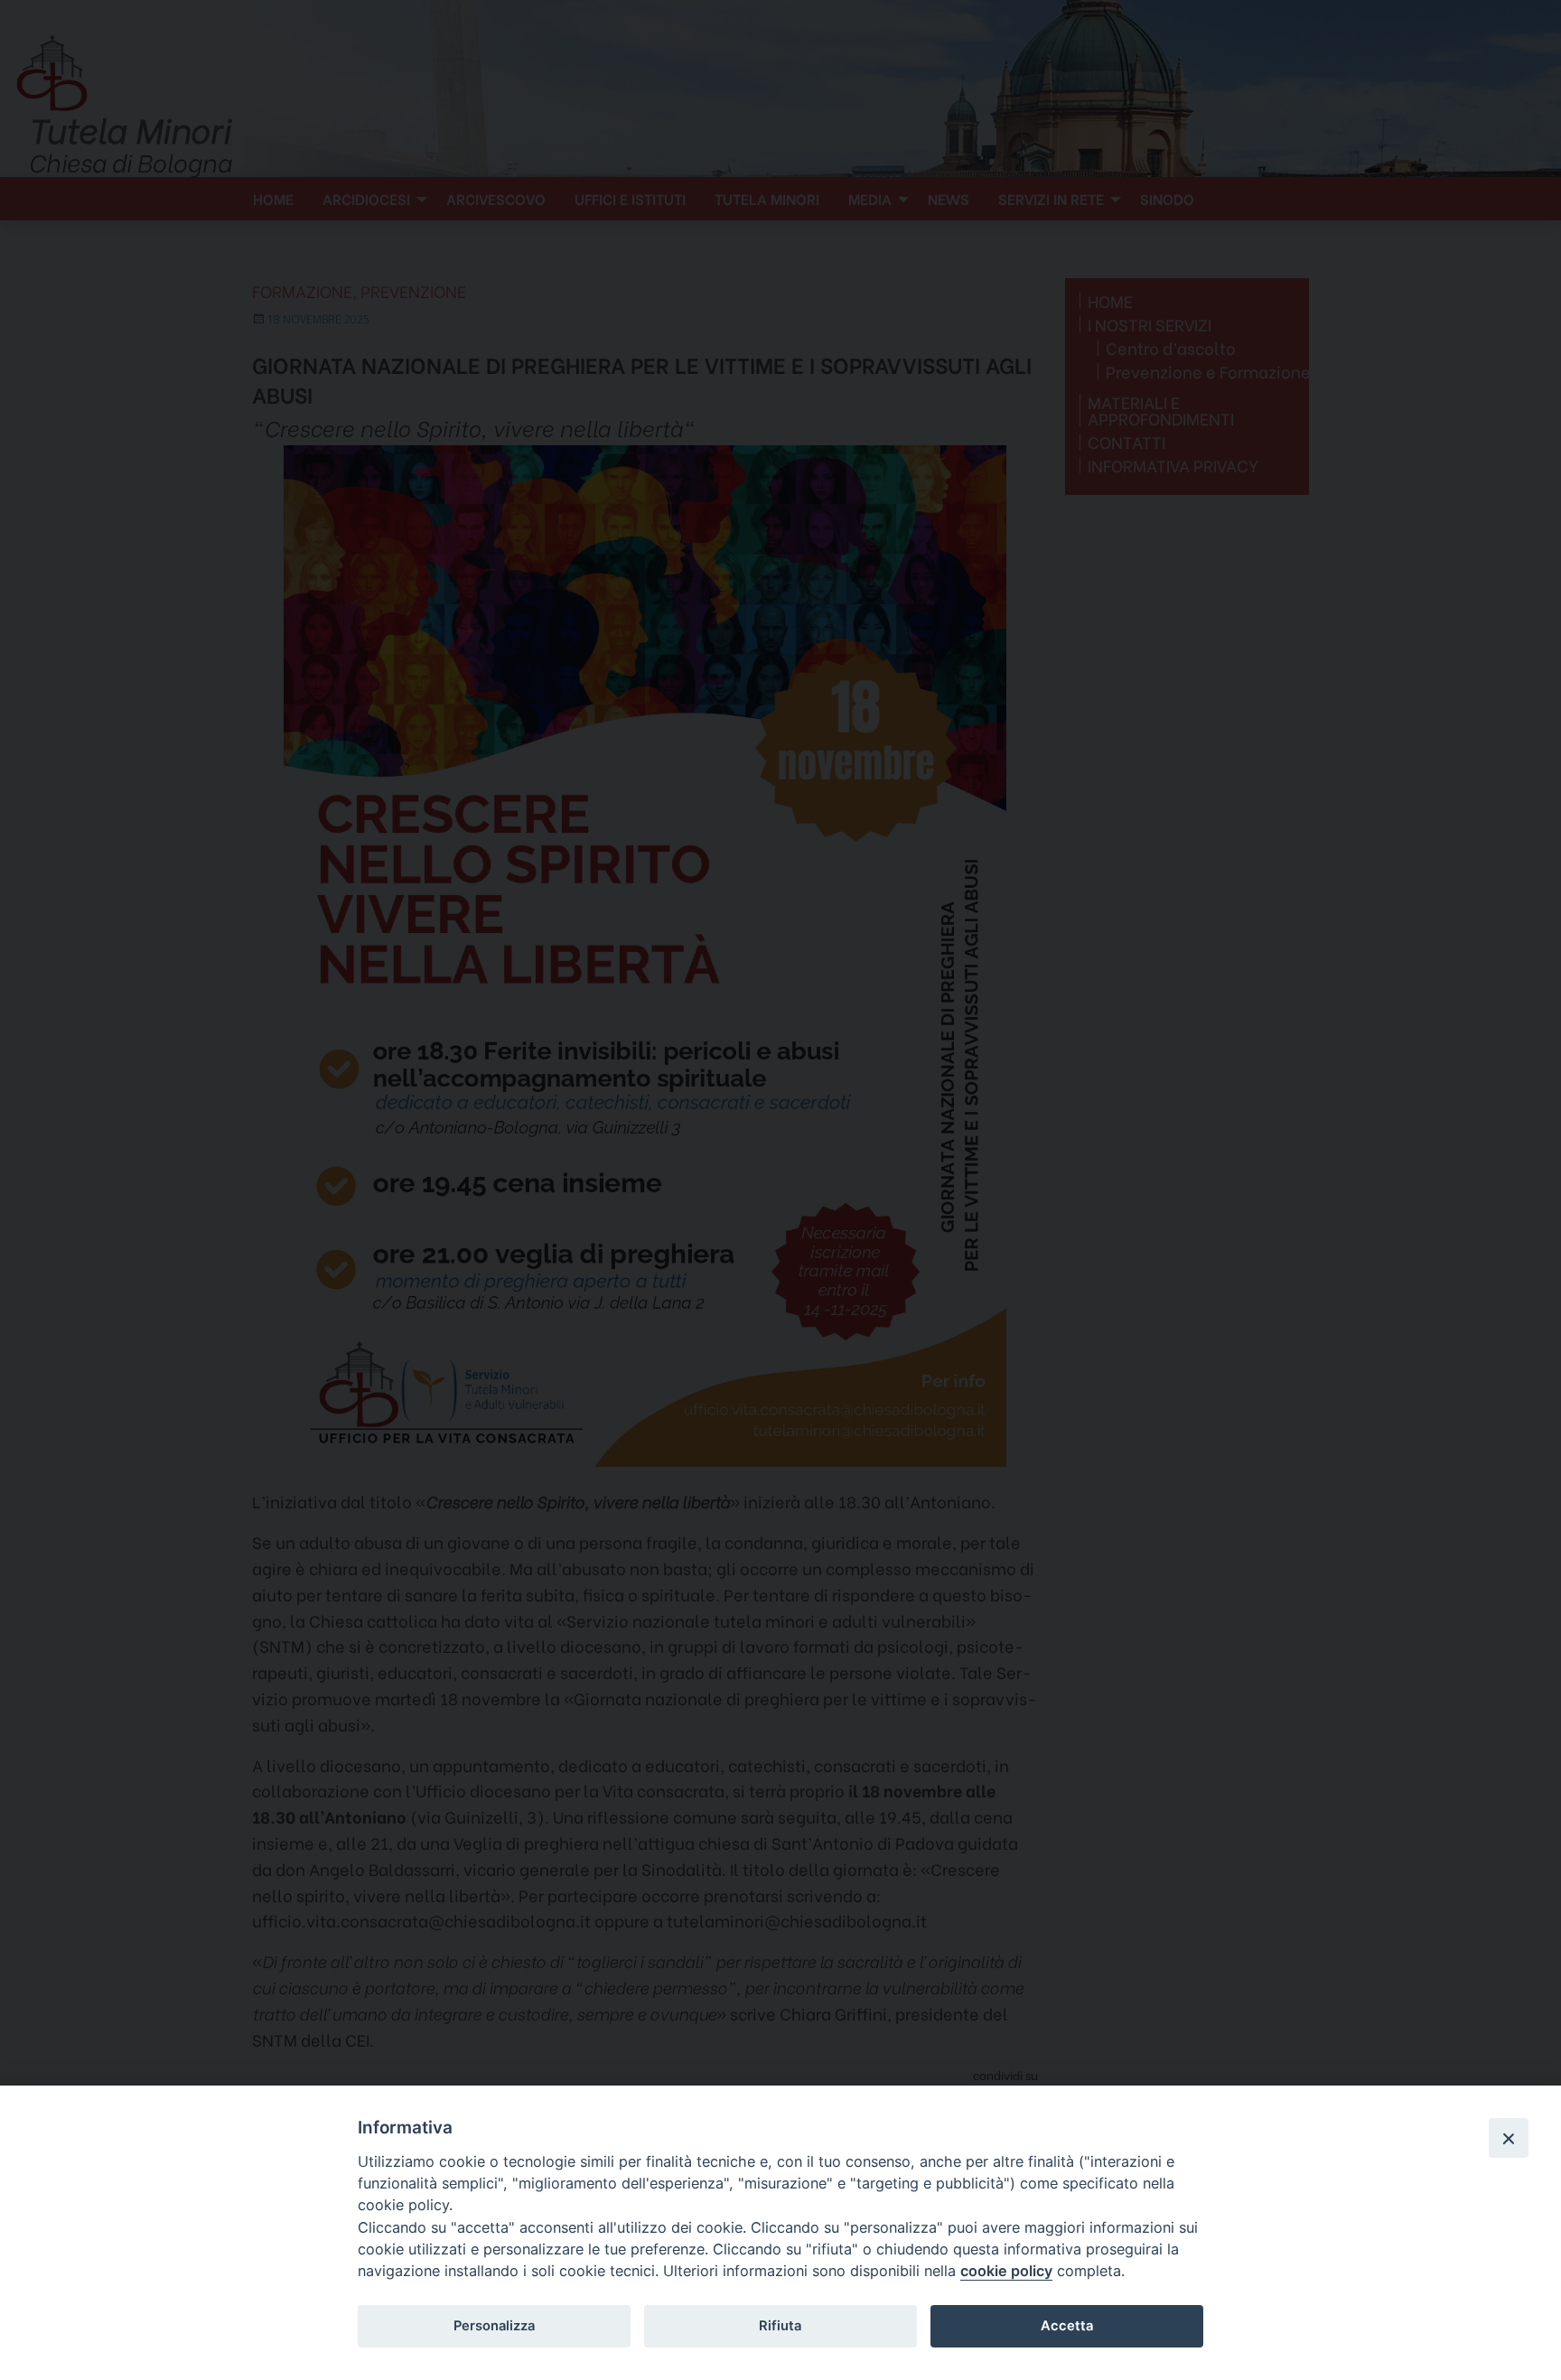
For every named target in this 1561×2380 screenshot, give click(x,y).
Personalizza (494, 2326)
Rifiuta (780, 2326)
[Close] (1509, 2138)
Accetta (1067, 2326)
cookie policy (1006, 2271)
